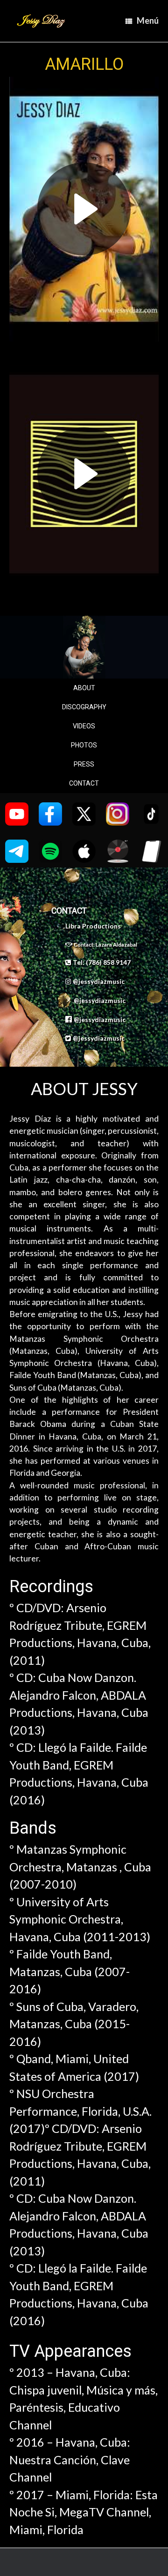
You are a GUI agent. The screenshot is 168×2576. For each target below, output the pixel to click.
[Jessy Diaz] (42, 21)
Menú (148, 20)
